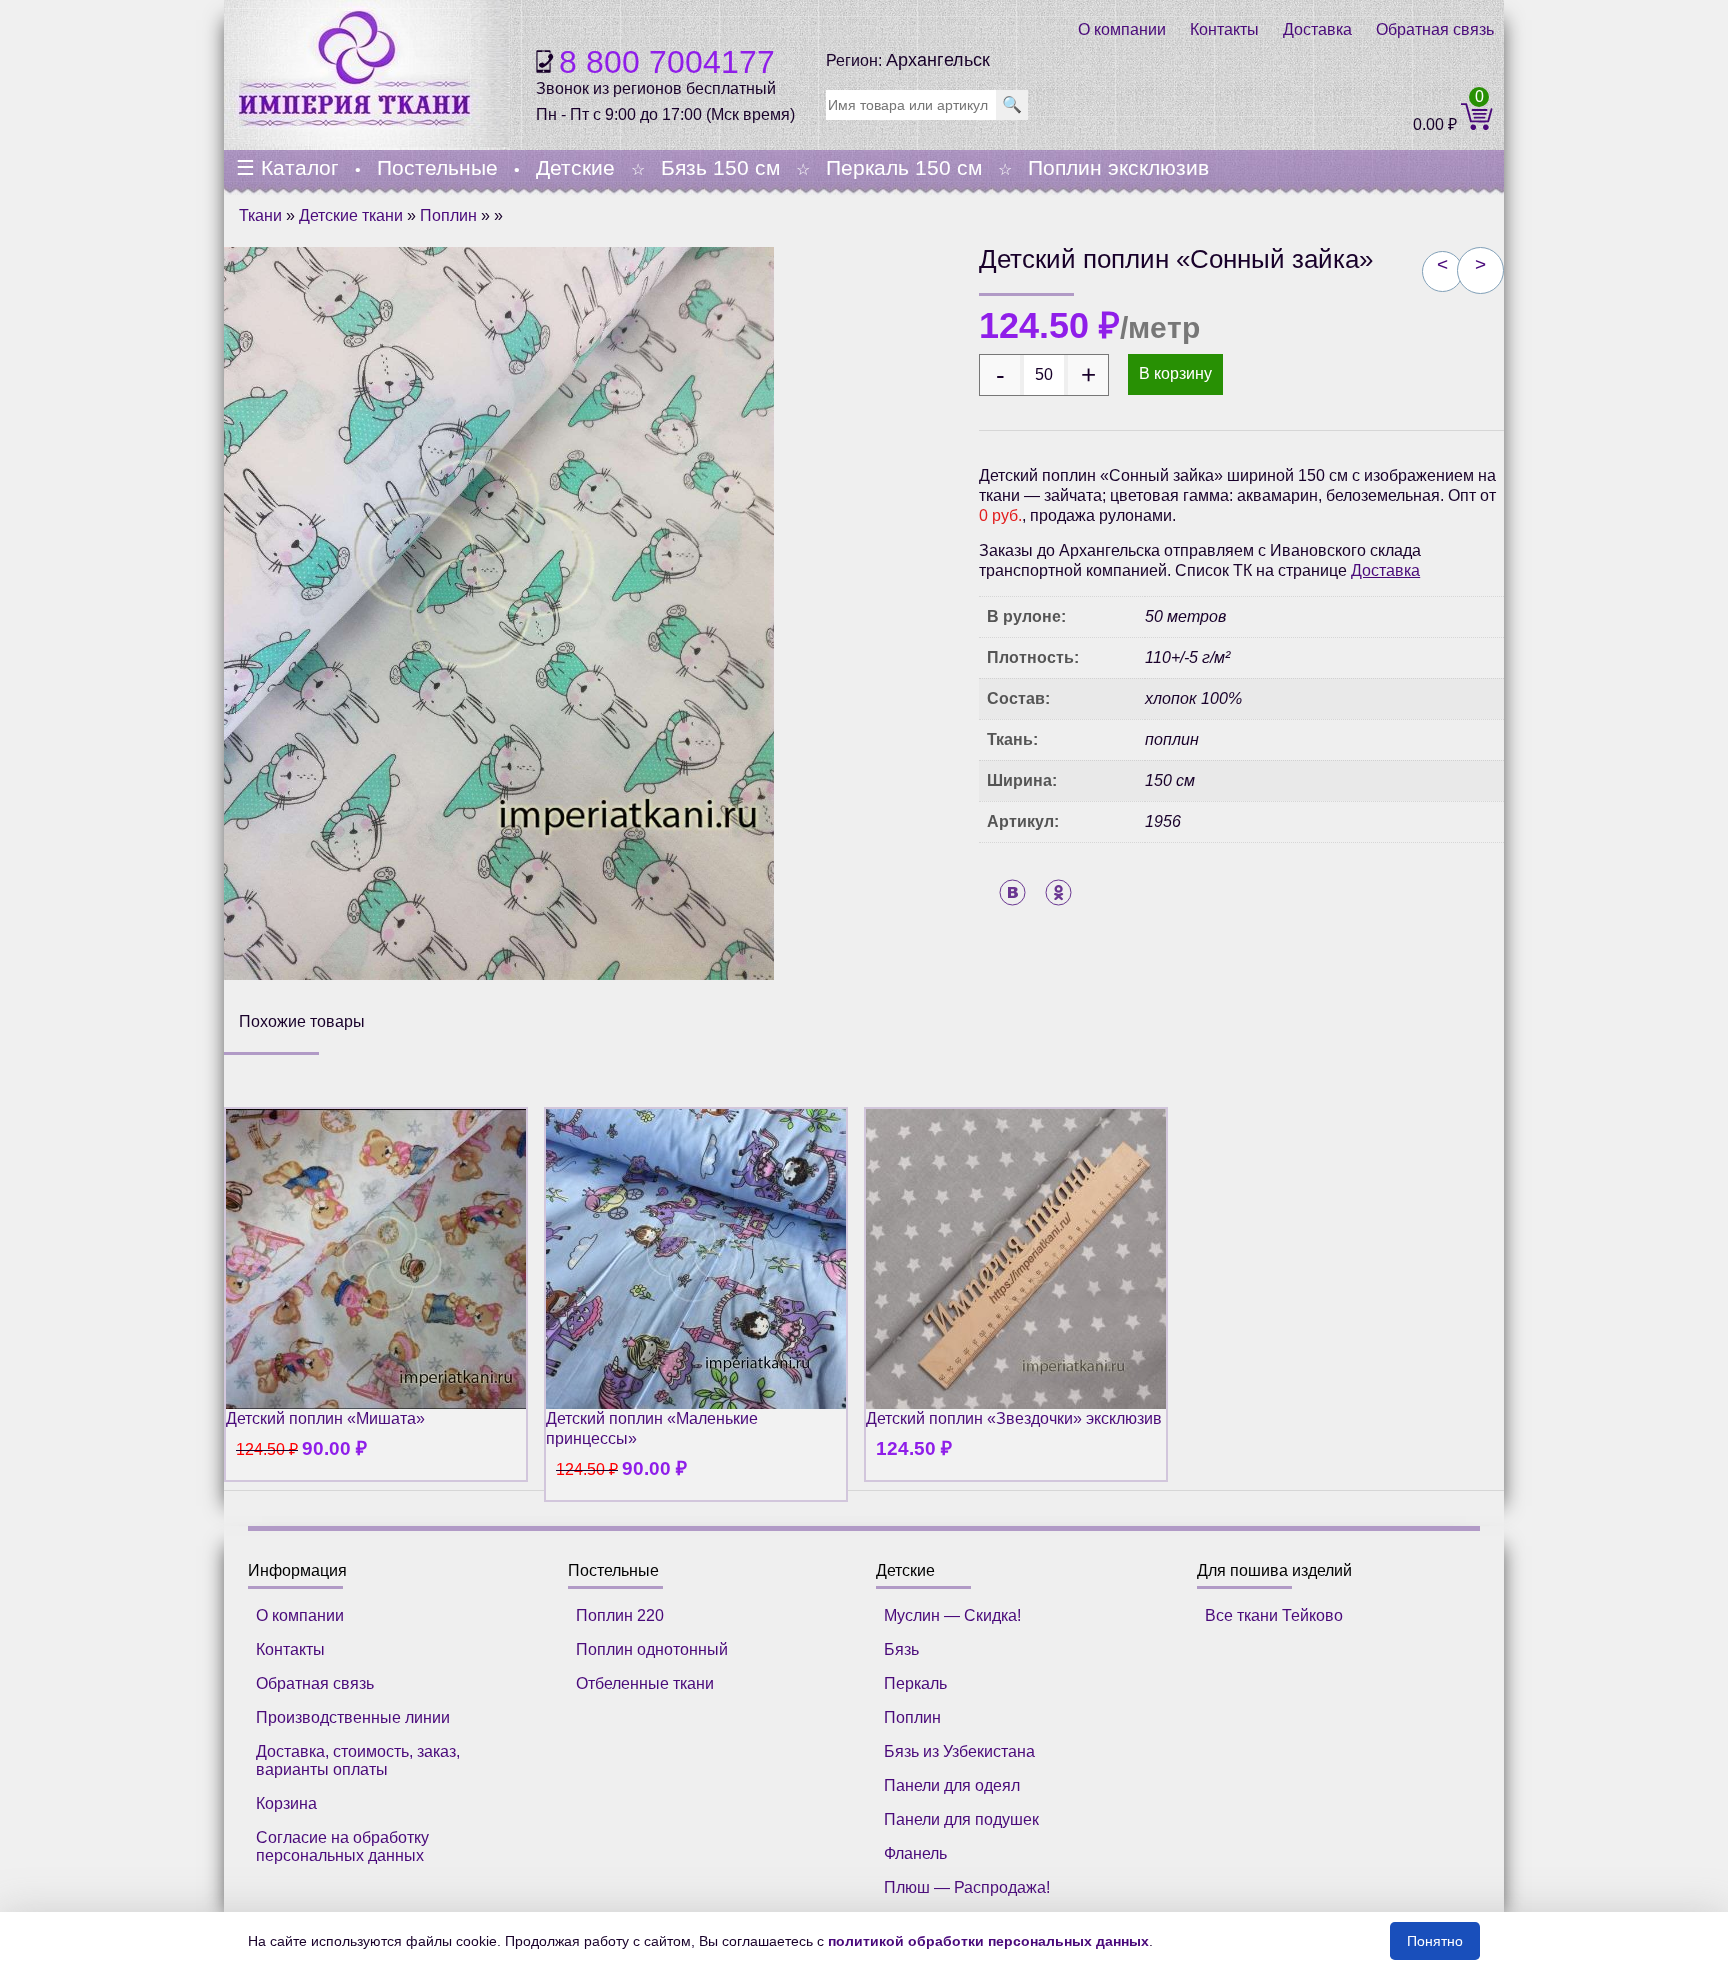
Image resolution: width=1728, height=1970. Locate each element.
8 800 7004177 (667, 62)
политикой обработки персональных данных (988, 1941)
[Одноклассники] (1058, 892)
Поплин (448, 215)
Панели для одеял (952, 1785)
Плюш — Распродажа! (967, 1887)
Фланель (915, 1853)
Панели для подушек (961, 1819)
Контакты (1224, 29)
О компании (1122, 29)
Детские (575, 167)
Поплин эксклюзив (1118, 167)
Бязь (901, 1649)
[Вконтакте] (1012, 892)
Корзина (286, 1803)
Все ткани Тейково (1274, 1615)
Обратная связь (1435, 29)
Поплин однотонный (652, 1649)
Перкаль (915, 1683)
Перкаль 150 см (904, 167)
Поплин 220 (620, 1615)
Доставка (1317, 29)
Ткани (260, 215)
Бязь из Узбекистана (959, 1751)
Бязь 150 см (720, 167)
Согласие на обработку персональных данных (342, 1846)
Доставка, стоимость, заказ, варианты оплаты (358, 1760)
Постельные (437, 167)
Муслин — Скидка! (952, 1615)
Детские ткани (351, 215)
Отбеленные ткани (645, 1683)
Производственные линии (353, 1717)
